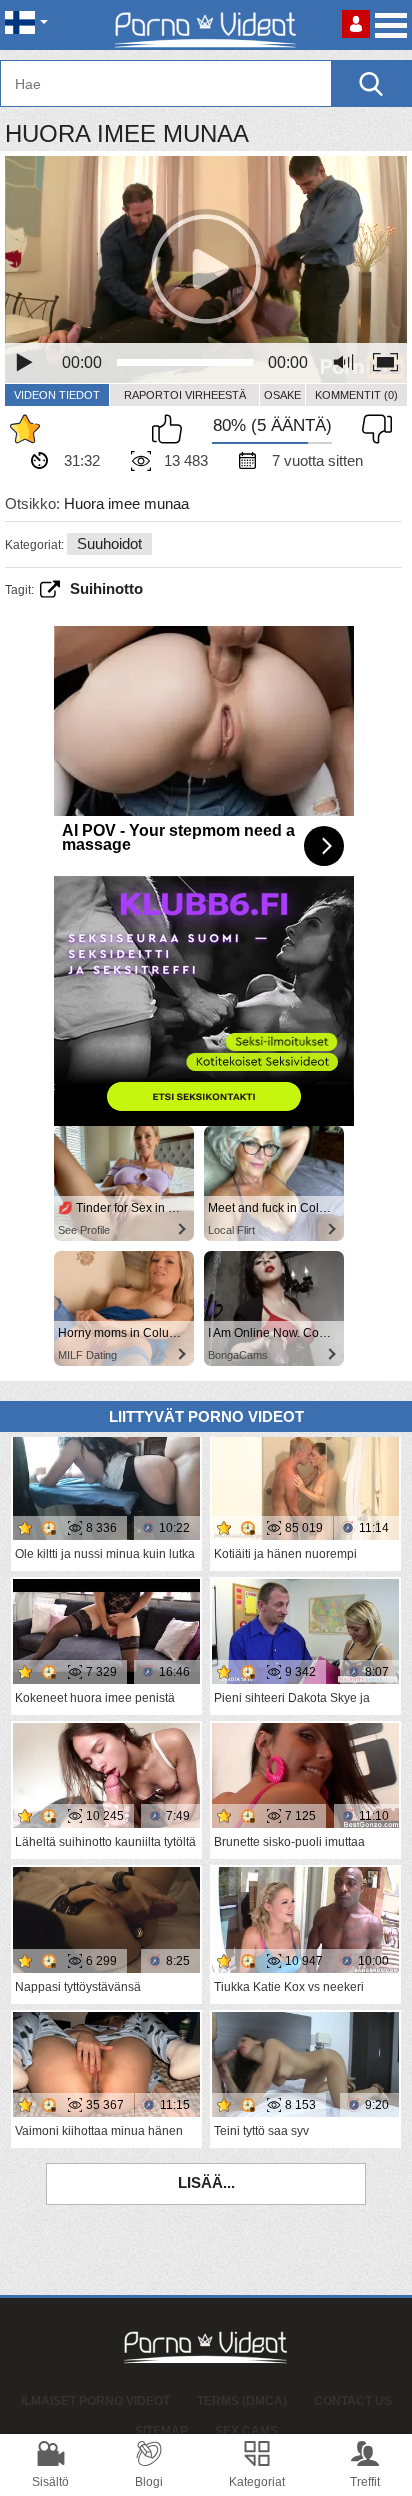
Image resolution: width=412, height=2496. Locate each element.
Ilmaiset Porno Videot (95, 2401)
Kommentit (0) (356, 395)
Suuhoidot (109, 543)
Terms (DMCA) (242, 2401)
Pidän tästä (172, 429)
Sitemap (161, 2431)
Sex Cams (246, 2431)
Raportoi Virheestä (185, 395)
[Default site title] (206, 25)
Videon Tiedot (57, 395)
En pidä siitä (372, 429)
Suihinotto (106, 588)
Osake (282, 395)
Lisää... (206, 2182)
